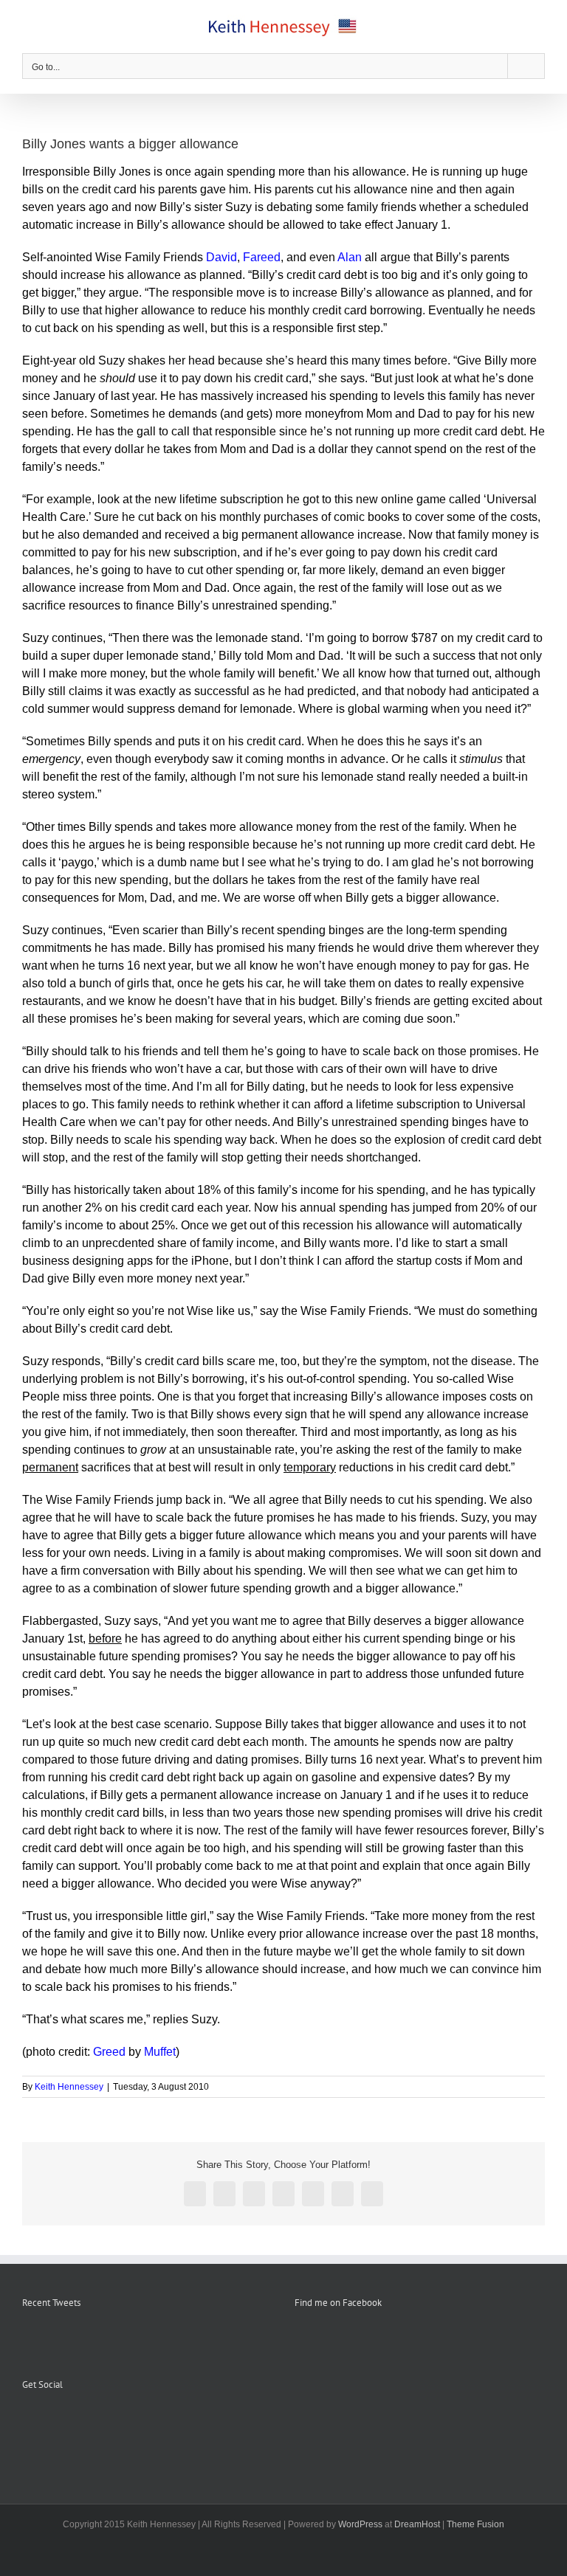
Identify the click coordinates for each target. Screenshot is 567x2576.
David (221, 257)
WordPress (360, 2524)
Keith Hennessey (69, 2087)
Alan (350, 257)
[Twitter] (66, 2421)
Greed (109, 2052)
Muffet (160, 2052)
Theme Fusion (475, 2524)
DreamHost (417, 2524)
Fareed (262, 257)
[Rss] (47, 2421)
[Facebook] (27, 2421)
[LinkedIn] (86, 2421)
